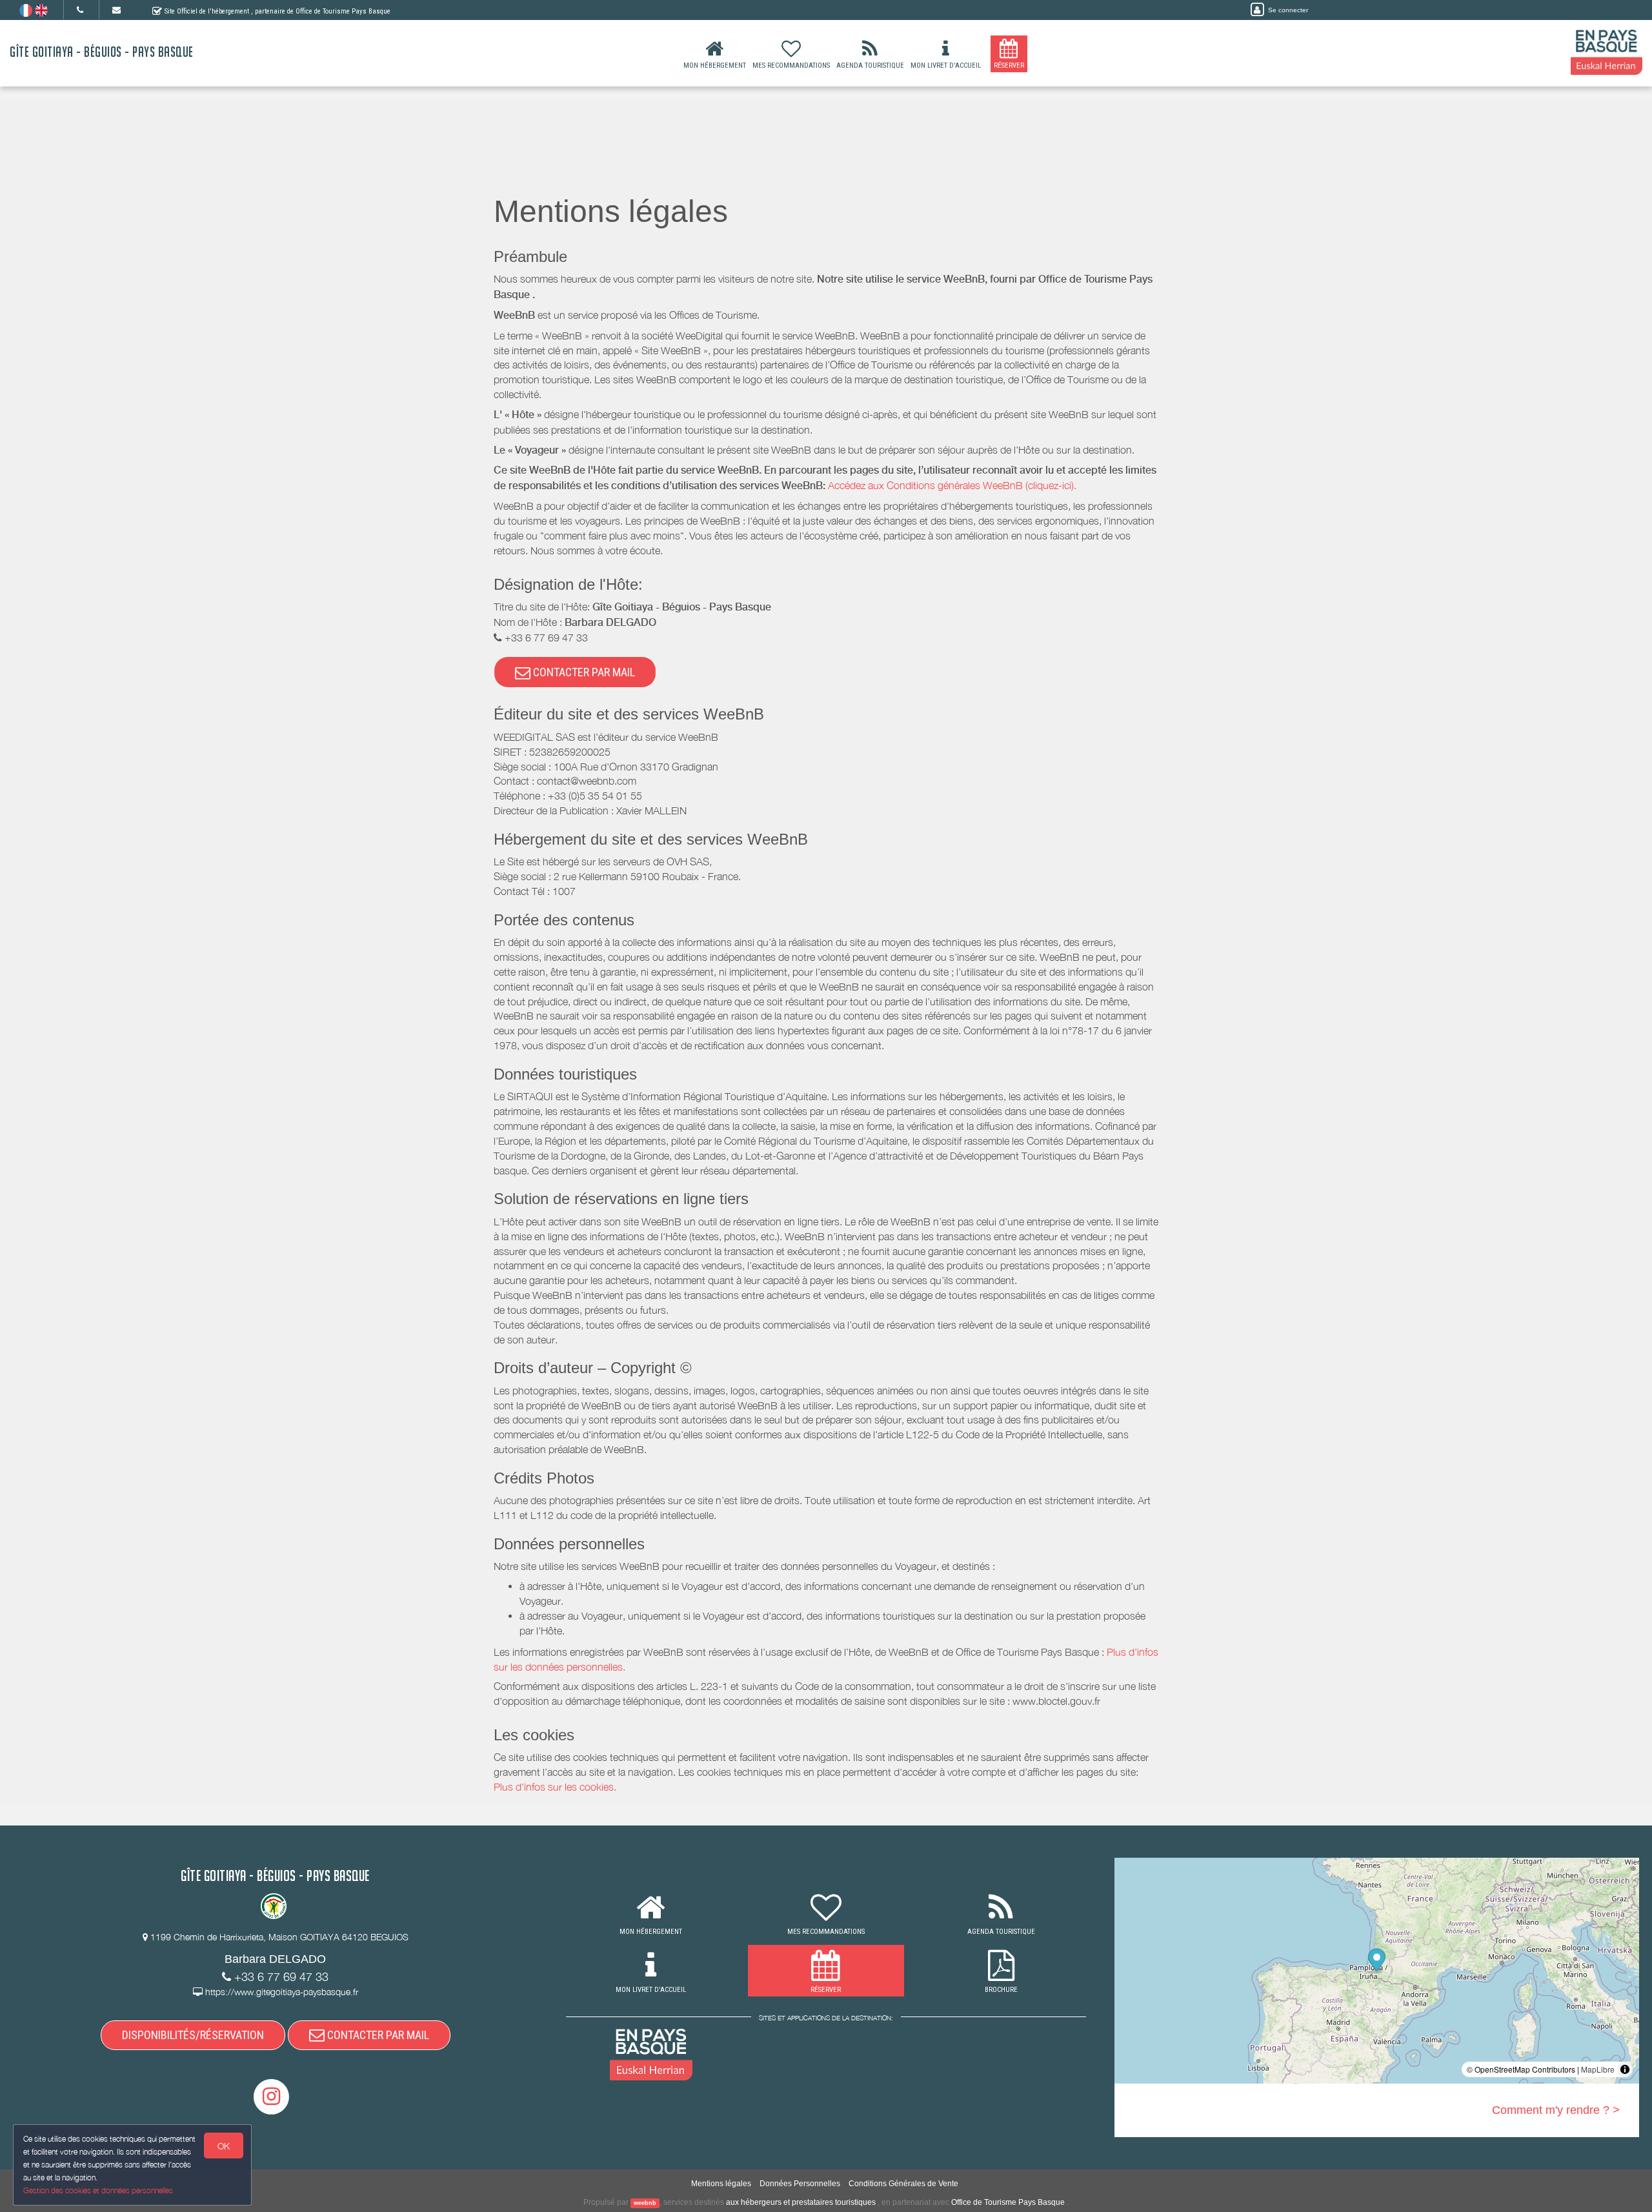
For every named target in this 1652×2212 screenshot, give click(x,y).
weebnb (645, 2203)
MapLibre (1598, 2069)
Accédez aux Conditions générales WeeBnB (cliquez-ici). (952, 485)
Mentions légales (721, 2184)
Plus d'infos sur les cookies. (555, 1787)
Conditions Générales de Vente (903, 2184)
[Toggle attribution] (1625, 2069)
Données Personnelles (800, 2184)
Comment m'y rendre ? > (1556, 2110)
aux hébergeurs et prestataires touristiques (801, 2202)
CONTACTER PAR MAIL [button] (583, 672)
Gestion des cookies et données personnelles (98, 2190)
